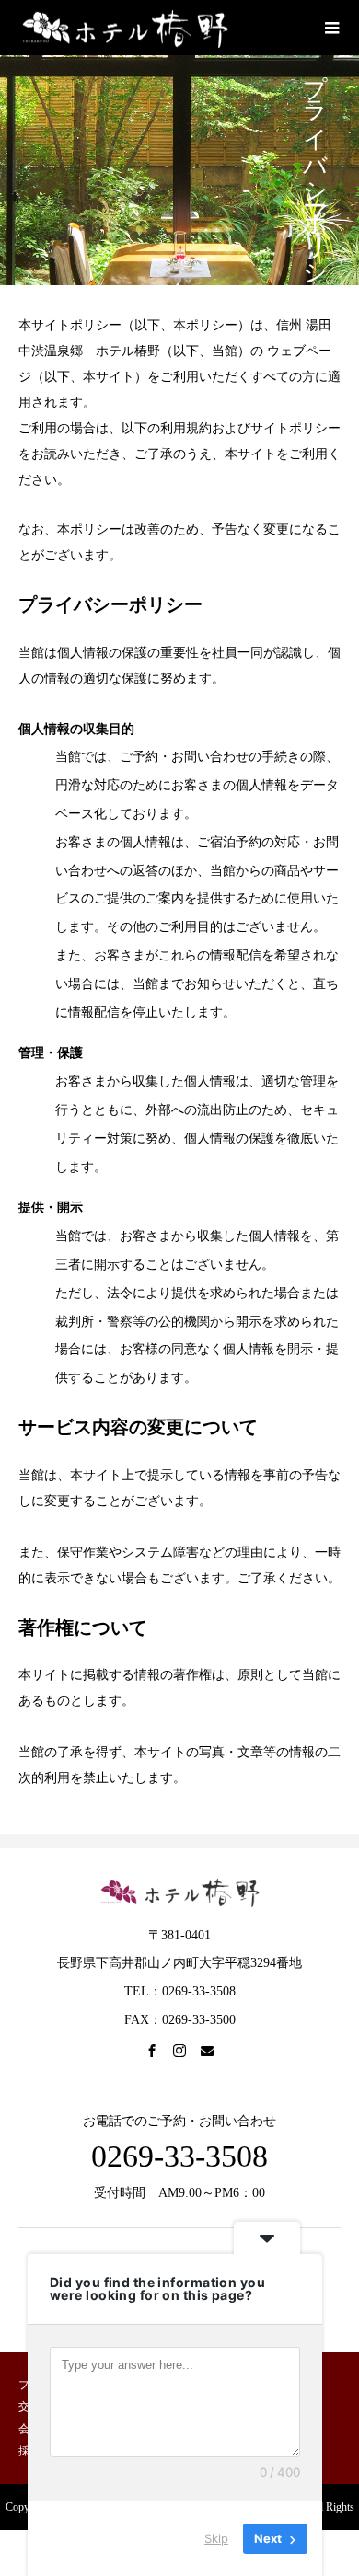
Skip (216, 2538)
